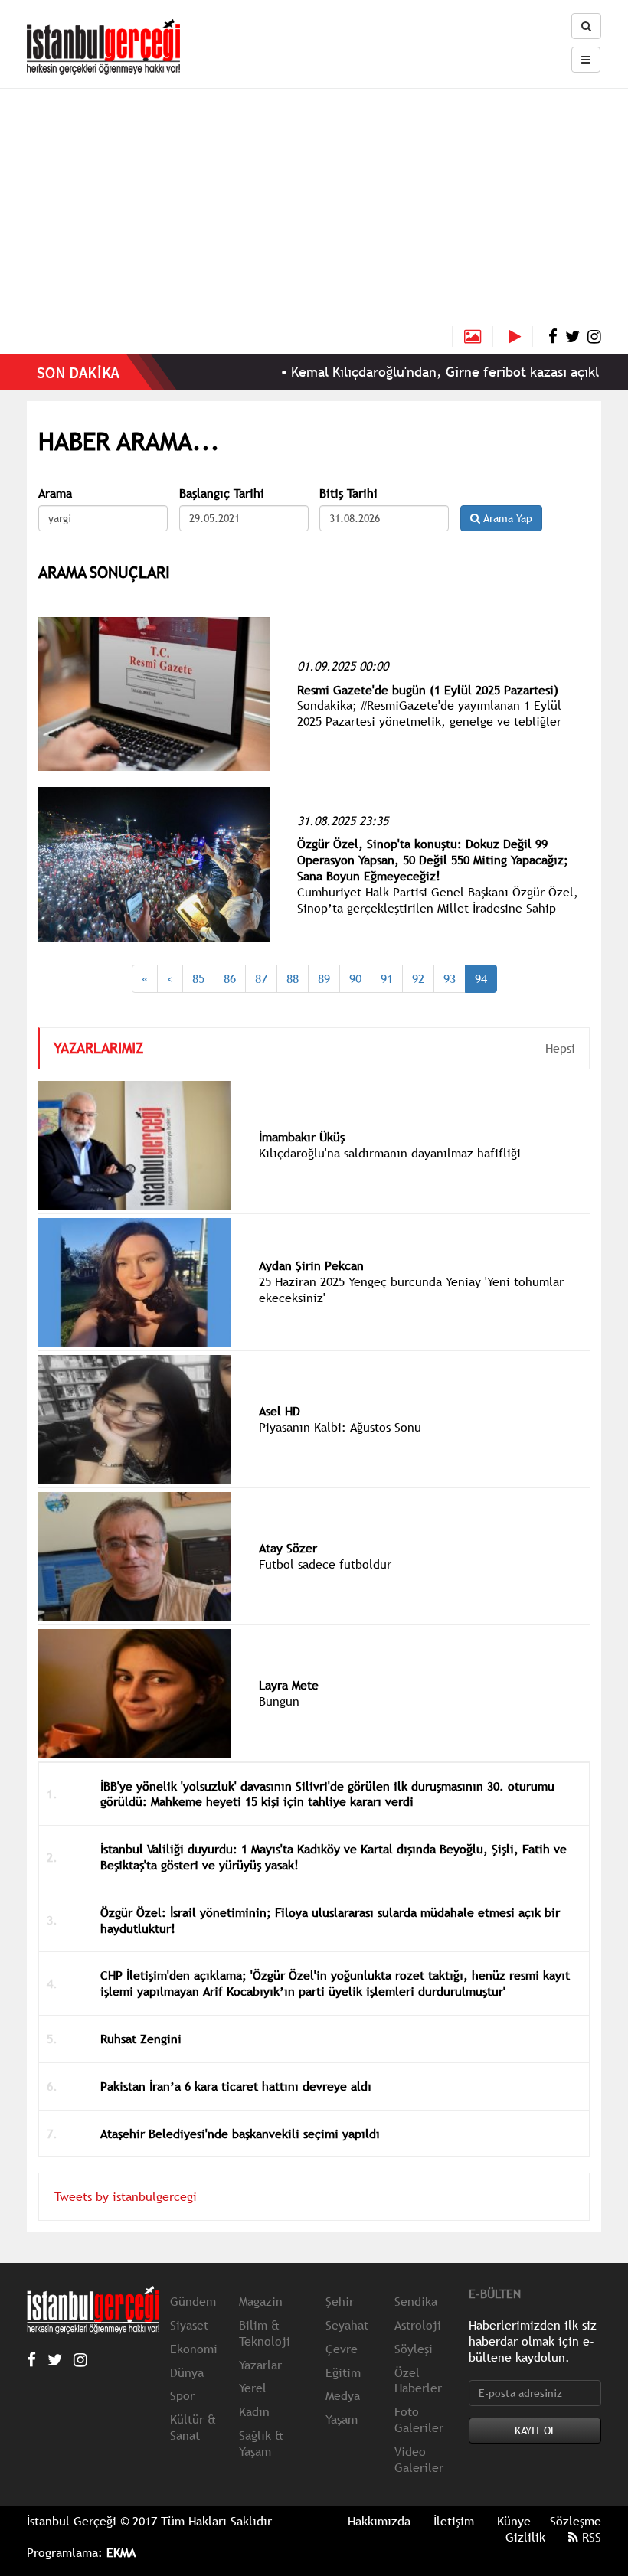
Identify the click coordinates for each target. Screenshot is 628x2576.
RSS (590, 2537)
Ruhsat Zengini (141, 2039)
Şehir (340, 2301)
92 (418, 978)
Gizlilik (525, 2537)
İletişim (454, 2521)
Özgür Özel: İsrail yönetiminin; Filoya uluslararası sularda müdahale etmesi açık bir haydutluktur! (330, 1920)
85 (198, 978)
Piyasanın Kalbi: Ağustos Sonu (340, 1427)
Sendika (416, 2301)
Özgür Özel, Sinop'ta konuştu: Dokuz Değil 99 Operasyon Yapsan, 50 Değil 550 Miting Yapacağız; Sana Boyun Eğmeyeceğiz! (433, 860)
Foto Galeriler (419, 2419)
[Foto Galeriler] (473, 336)
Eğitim (343, 2372)
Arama (55, 493)
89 (324, 978)
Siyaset (189, 2325)
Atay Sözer (288, 1548)
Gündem (193, 2301)
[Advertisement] (314, 211)
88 (293, 978)
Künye (514, 2521)
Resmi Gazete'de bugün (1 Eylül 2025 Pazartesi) (428, 690)
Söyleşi (414, 2349)
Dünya (187, 2372)
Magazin (261, 2301)
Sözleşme (576, 2521)
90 (355, 978)
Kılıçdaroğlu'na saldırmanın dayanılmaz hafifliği (390, 1153)
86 (230, 978)
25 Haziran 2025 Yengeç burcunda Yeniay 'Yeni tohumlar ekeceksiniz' (411, 1290)
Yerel (253, 2388)
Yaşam (342, 2419)
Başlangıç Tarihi (222, 493)
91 (387, 978)
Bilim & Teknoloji (265, 2333)
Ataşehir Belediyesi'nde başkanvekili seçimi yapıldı (240, 2134)
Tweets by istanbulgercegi (126, 2196)
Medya (343, 2395)
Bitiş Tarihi (348, 493)
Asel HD (280, 1411)
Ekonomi (194, 2349)
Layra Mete (289, 1685)
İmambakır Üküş (302, 1137)
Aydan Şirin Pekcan (311, 1265)
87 (261, 978)
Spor (182, 2395)
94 (481, 978)
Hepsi (560, 1048)
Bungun (279, 1701)
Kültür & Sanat (193, 2427)
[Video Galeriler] (521, 336)
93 (450, 978)
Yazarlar (260, 2365)
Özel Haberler (418, 2380)
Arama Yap (506, 518)
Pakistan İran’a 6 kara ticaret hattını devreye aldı (236, 2086)
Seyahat (347, 2325)
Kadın (254, 2411)
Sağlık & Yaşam (261, 2443)
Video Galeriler (419, 2459)
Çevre (342, 2349)
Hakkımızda (379, 2521)
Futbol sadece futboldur (325, 1564)
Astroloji (418, 2325)
